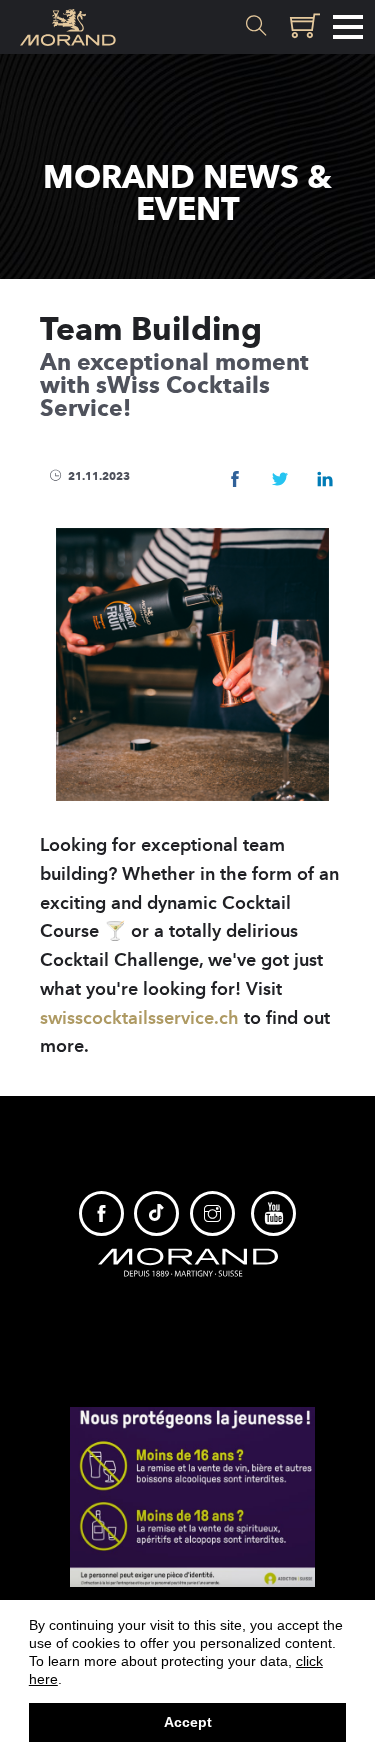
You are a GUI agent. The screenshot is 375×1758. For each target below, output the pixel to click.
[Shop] (302, 27)
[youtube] (273, 1213)
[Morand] (188, 1261)
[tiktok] (156, 1213)
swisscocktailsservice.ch (139, 1018)
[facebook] (101, 1213)
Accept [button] (188, 1722)
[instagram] (212, 1213)
